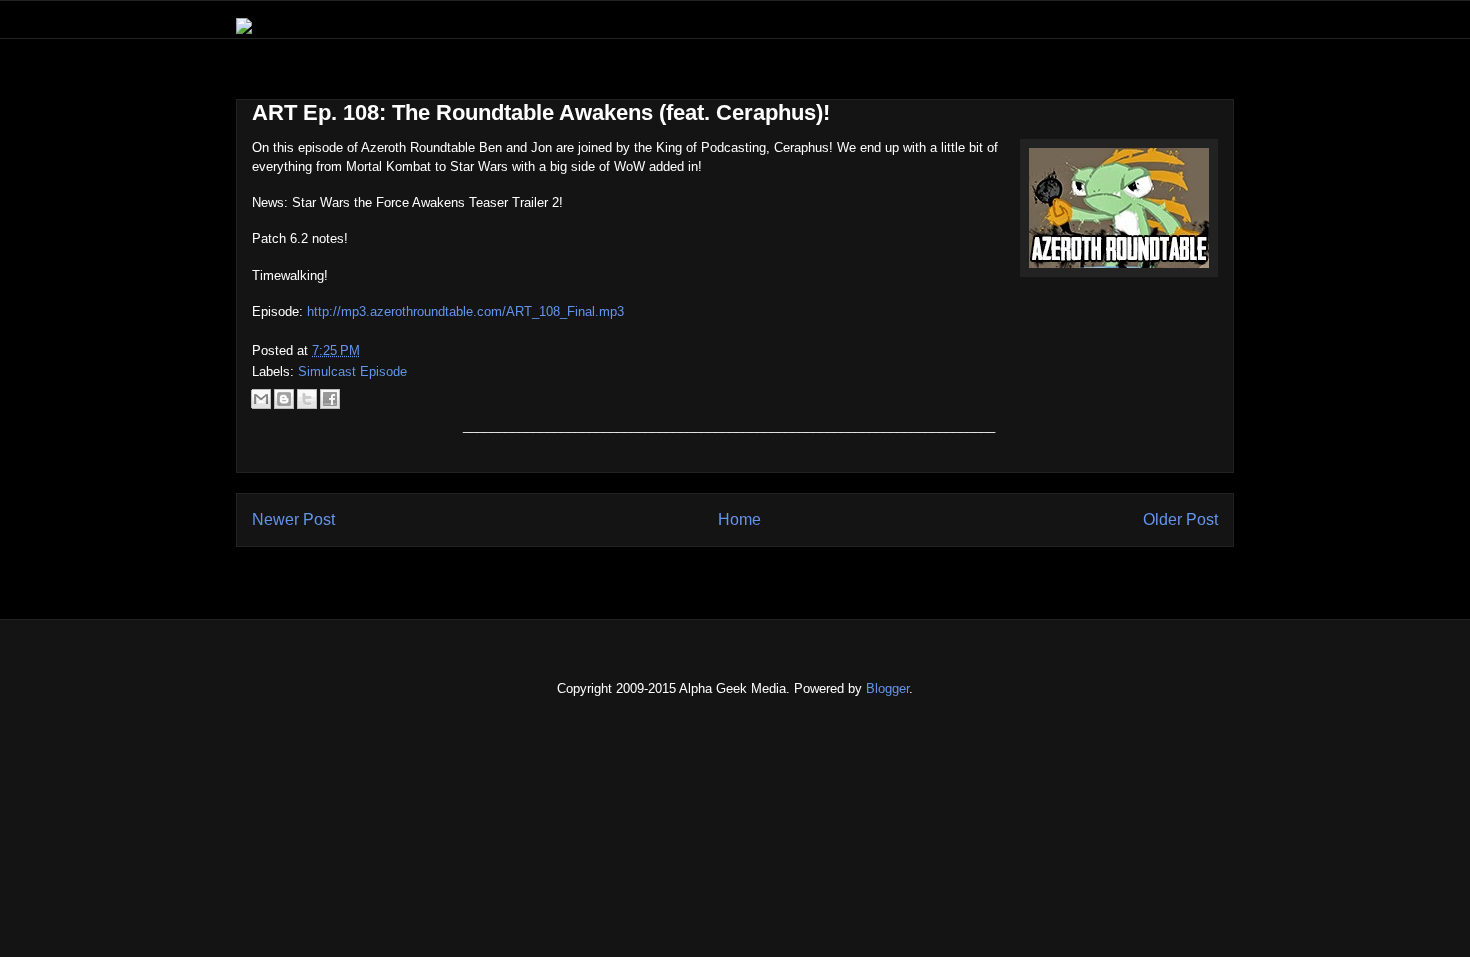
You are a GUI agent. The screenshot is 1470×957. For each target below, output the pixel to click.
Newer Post (293, 519)
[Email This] (261, 399)
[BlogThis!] (284, 399)
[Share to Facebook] (330, 399)
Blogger (887, 688)
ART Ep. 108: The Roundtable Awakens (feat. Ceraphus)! (541, 112)
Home (739, 519)
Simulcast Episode (352, 371)
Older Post (1180, 519)
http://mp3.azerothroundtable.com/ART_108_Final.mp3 (465, 311)
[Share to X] (307, 399)
